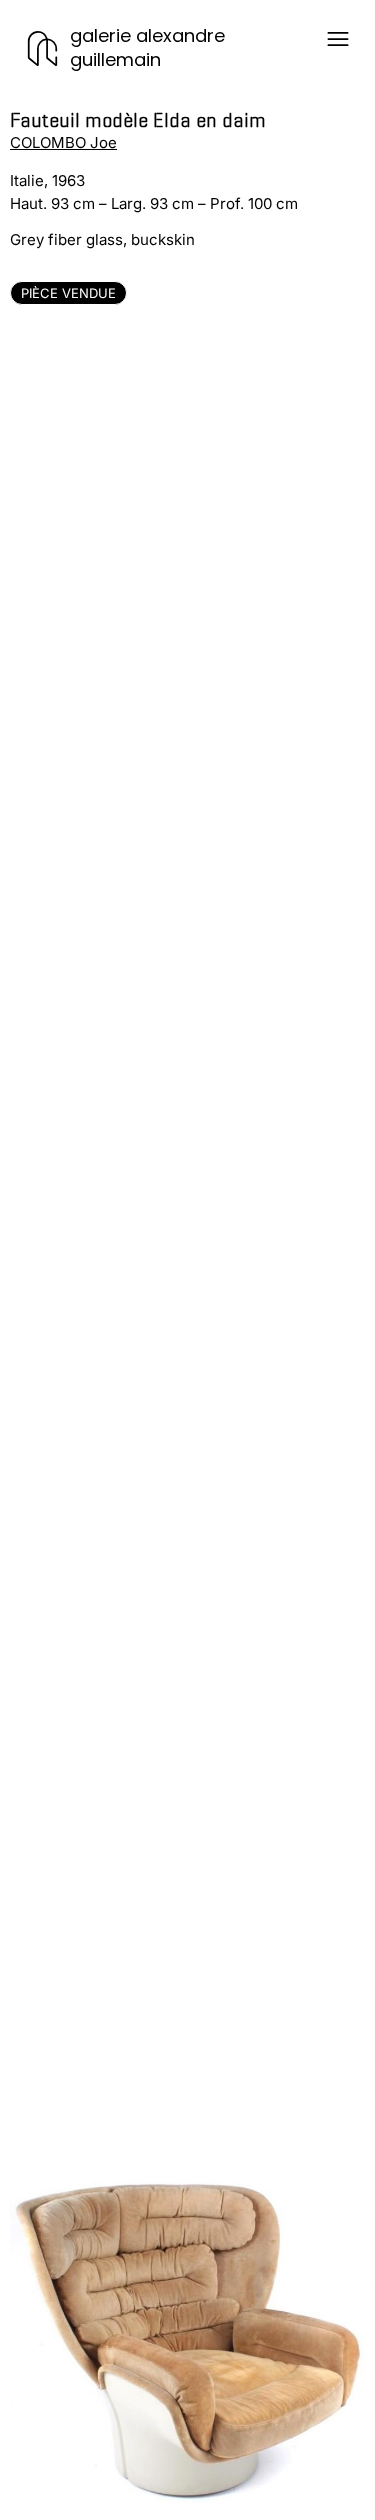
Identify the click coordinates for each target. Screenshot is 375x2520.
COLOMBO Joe (63, 142)
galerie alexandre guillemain (147, 47)
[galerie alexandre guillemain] (42, 48)
